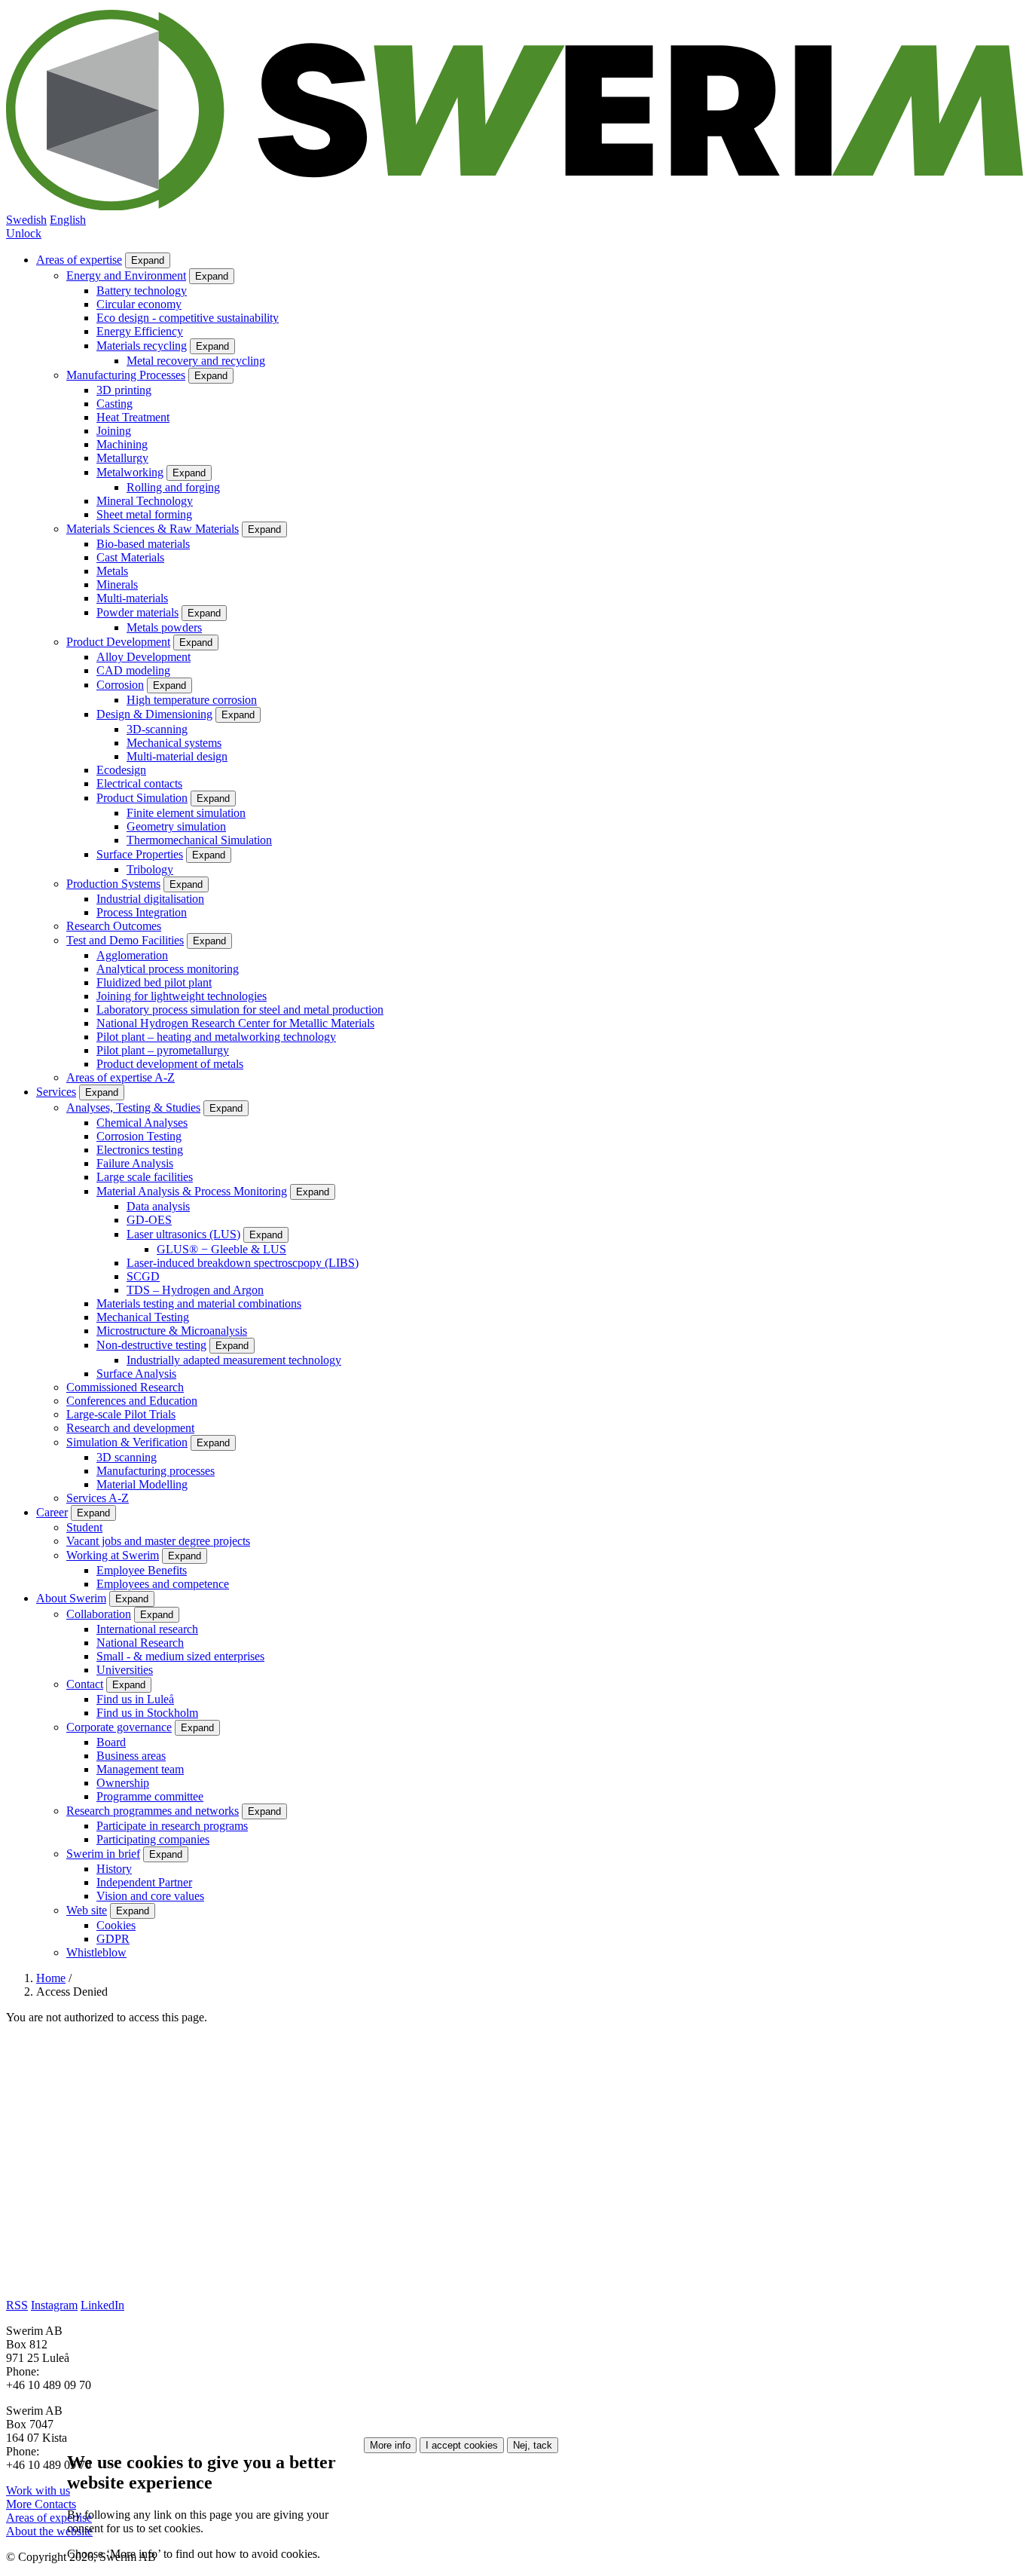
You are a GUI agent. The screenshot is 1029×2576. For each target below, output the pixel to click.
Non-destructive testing (151, 1345)
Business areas (131, 1756)
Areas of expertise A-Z (121, 1077)
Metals (112, 571)
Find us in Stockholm (147, 1713)
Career (52, 1512)
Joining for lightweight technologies (182, 996)
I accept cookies (462, 2445)
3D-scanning (157, 729)
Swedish (26, 220)
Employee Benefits (142, 1570)
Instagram (54, 2305)
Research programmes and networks (153, 1811)
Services (56, 1092)
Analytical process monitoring (168, 969)
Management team (140, 1769)
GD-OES (149, 1220)
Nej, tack (533, 2445)
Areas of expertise (79, 260)
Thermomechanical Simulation (199, 840)
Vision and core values (150, 1896)
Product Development (118, 642)
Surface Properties (140, 854)
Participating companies (153, 1839)
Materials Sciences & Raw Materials (153, 529)
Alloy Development (144, 657)
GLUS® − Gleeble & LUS (221, 1249)
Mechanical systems (174, 743)
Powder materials (137, 612)
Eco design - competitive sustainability (188, 318)
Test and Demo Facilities (125, 940)
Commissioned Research (125, 1387)
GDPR (113, 1939)
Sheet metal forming (144, 514)
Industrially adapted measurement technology (234, 1360)
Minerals (117, 584)
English (68, 220)
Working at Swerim (113, 1555)
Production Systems (113, 884)
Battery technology (142, 291)
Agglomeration (132, 955)
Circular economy (139, 304)
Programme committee (150, 1796)
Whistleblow (96, 1952)
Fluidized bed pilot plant (154, 982)
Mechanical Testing (143, 1317)
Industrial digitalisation (150, 899)
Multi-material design (177, 756)
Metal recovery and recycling (196, 361)
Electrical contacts (139, 783)
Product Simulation (142, 798)
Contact (85, 1684)
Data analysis (158, 1206)
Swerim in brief (103, 1854)
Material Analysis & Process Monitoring (192, 1191)
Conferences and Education (132, 1401)
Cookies (116, 1925)
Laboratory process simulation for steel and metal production (240, 1010)
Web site (87, 1910)
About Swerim (71, 1598)
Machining (122, 444)
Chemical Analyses (142, 1123)
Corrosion (120, 685)
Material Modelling (142, 1484)
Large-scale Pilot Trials (121, 1414)
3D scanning (127, 1457)
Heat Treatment (133, 417)
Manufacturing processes (156, 1471)
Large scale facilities (145, 1177)
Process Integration (142, 912)
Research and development (130, 1428)
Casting (115, 404)
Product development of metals (170, 1064)
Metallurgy (122, 458)
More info (390, 2445)
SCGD (143, 1276)
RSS (17, 2305)
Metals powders (164, 627)
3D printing (124, 390)
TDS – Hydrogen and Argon (195, 1290)
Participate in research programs (172, 1826)
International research (147, 1629)
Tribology (150, 869)
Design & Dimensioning (154, 714)
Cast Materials (130, 557)
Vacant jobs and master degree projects (158, 1541)
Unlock (24, 233)
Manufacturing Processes (126, 375)
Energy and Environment (126, 275)
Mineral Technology (145, 501)
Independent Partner (144, 1882)
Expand (148, 260)
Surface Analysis (136, 1374)
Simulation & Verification (127, 1442)
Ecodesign (121, 770)
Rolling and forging (173, 487)
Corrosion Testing (139, 1136)
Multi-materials (132, 598)
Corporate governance (119, 1727)
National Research (140, 1643)
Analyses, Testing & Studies (133, 1107)
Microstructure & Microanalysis (172, 1331)
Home (51, 1978)
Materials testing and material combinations (199, 1303)
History (114, 1869)
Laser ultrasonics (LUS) (183, 1234)
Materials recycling (142, 346)
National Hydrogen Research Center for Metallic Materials (235, 1023)
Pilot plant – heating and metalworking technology (216, 1037)
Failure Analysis (135, 1163)
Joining (114, 431)
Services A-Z (98, 1498)
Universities (125, 1670)
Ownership (123, 1783)
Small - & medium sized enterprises (180, 1656)
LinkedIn (102, 2305)
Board (111, 1742)
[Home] (514, 206)
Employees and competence (163, 1584)
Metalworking (130, 472)
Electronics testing (140, 1150)
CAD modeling (133, 670)
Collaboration (99, 1614)
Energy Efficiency (140, 331)
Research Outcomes (114, 926)
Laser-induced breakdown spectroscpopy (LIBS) (243, 1263)
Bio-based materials (143, 544)
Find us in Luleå (135, 1699)
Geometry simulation (176, 826)
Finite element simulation (186, 813)
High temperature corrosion (192, 700)
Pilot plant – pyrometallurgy (163, 1050)
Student (84, 1527)
